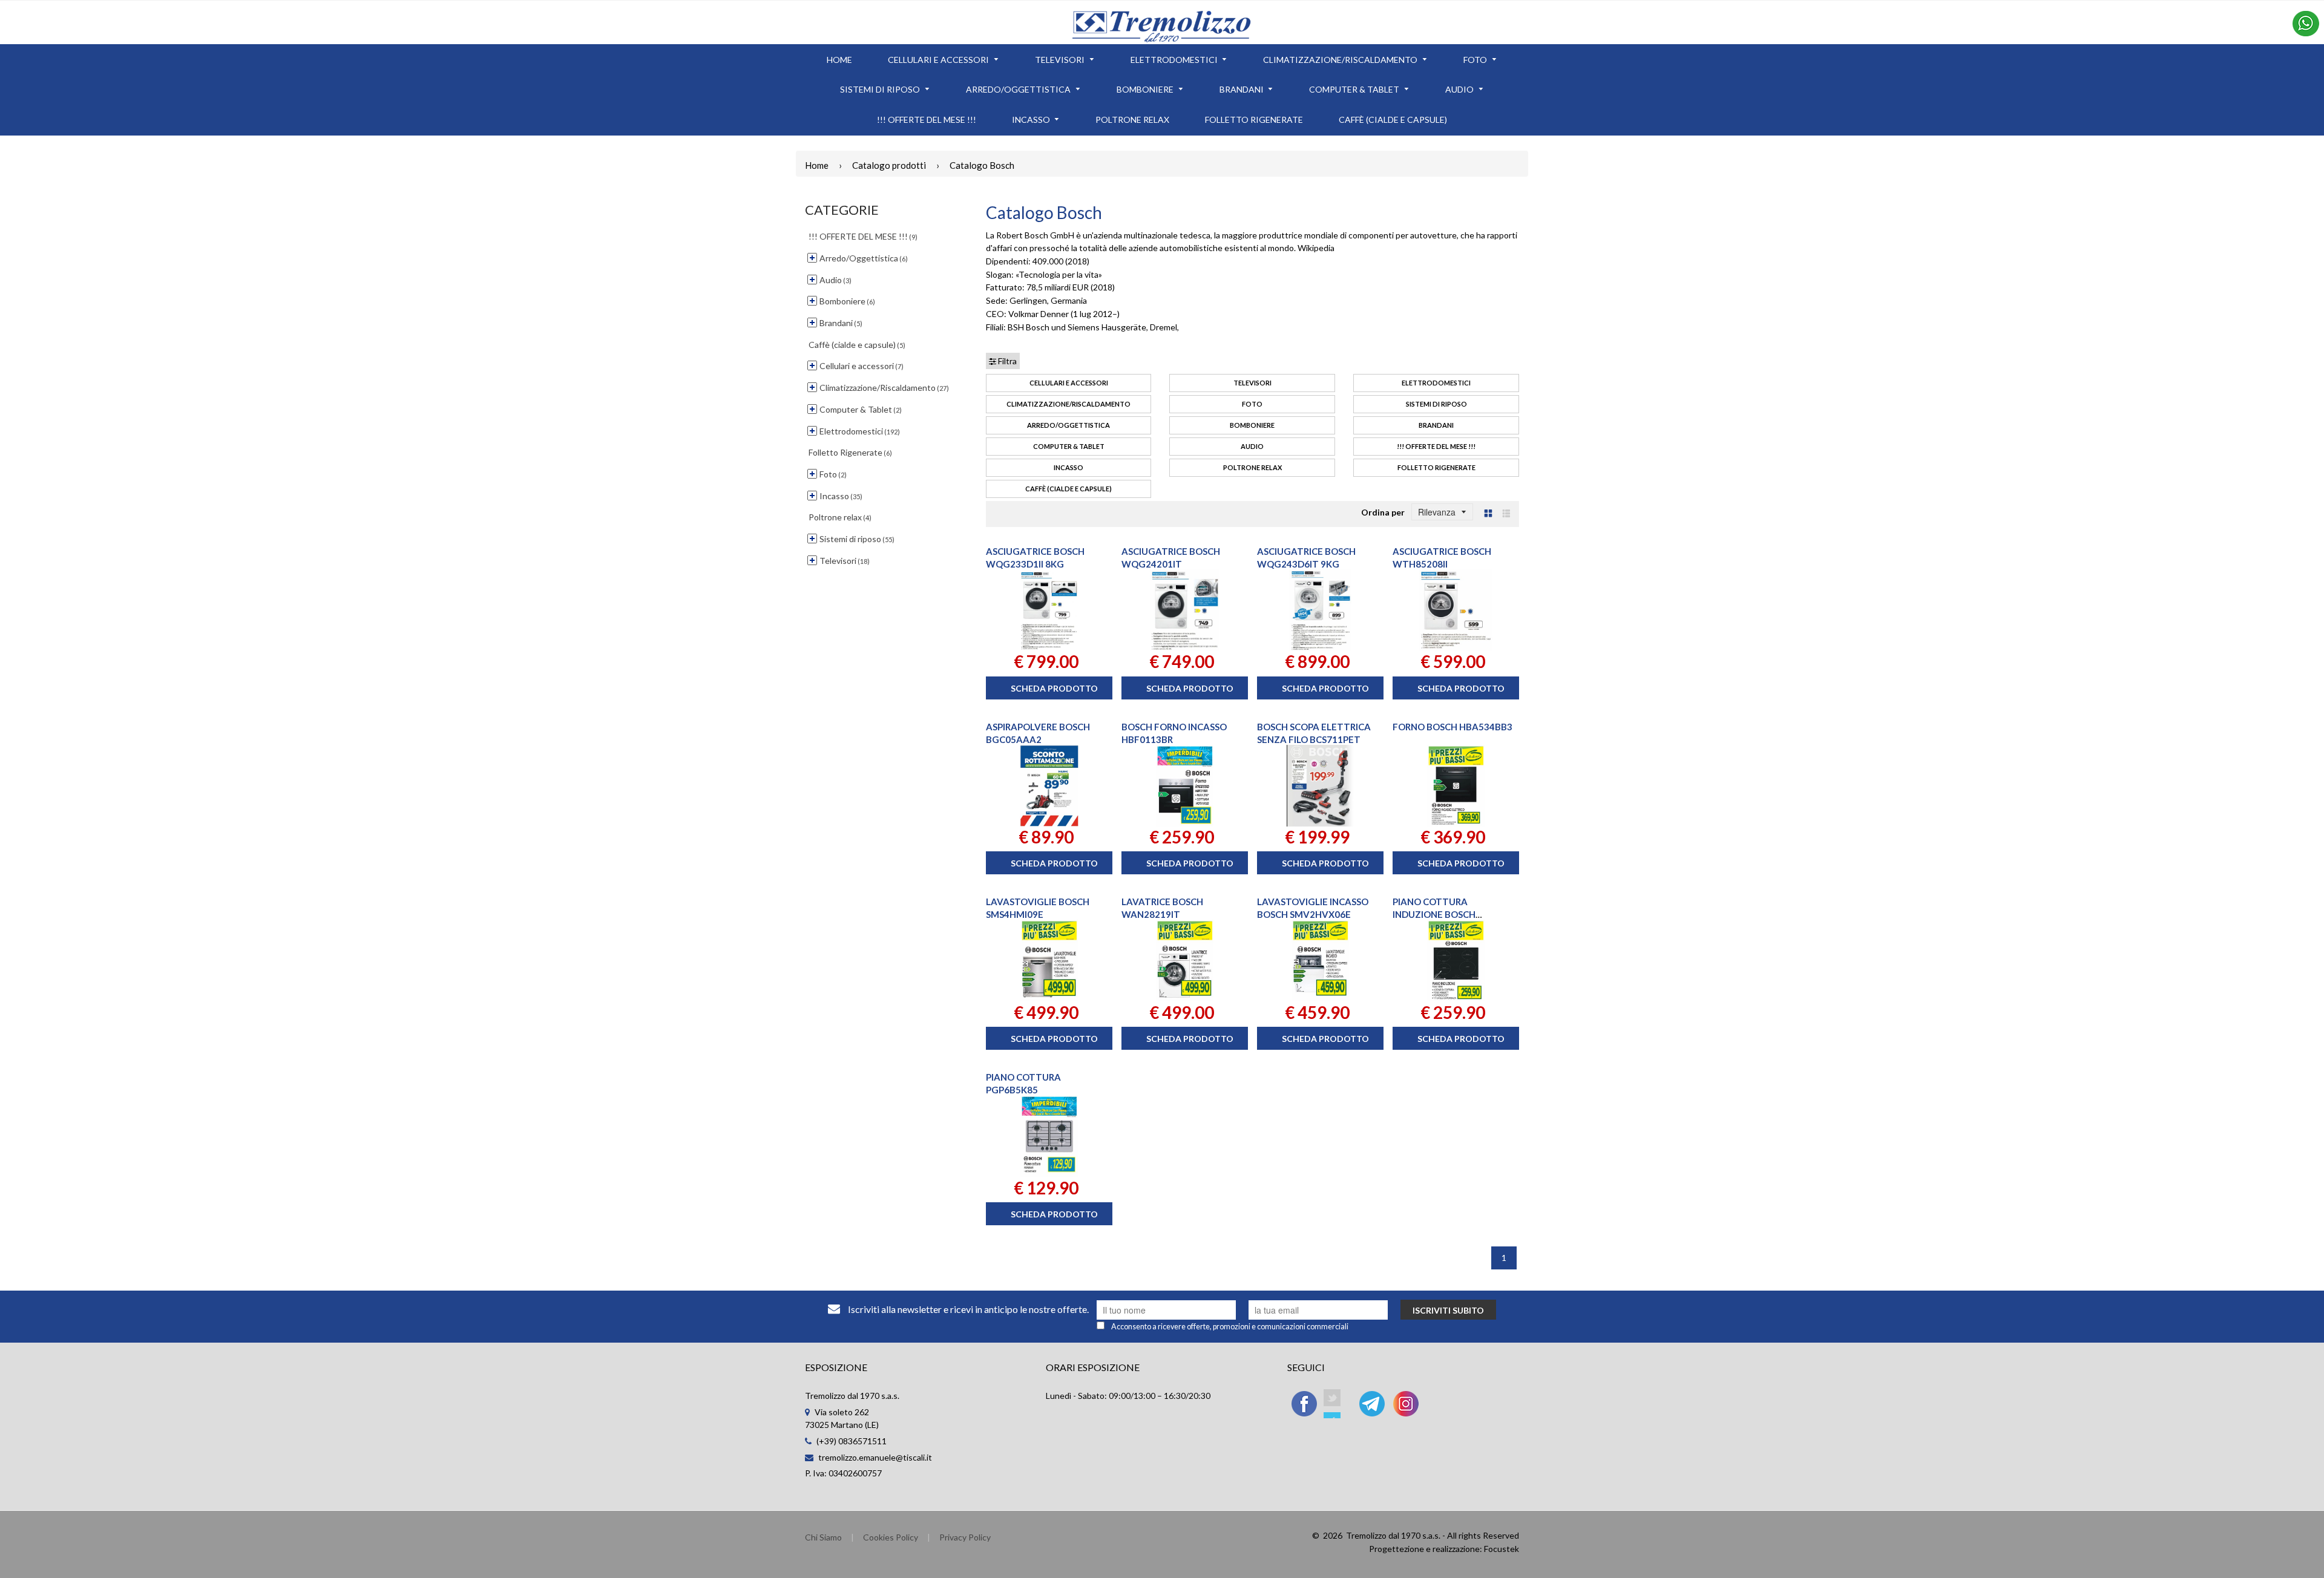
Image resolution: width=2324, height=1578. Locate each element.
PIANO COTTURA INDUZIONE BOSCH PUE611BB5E (1434, 914)
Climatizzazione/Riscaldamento (1068, 404)
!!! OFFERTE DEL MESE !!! (1436, 446)
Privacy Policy (965, 1537)
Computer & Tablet (1069, 446)
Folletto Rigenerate (1436, 467)
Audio (1252, 446)
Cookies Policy (891, 1537)
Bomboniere (1252, 425)
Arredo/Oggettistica (1068, 425)
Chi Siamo (823, 1537)
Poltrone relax (1252, 467)
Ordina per (1383, 512)
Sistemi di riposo (1436, 404)
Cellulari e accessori (1069, 383)
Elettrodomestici (1436, 383)
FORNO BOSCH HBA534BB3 (1452, 727)
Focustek (1502, 1549)
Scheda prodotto (1054, 688)
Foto (1252, 404)
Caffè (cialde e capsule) (1068, 489)
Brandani (1436, 425)
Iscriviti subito (1448, 1310)
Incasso (1068, 467)
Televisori (1252, 383)
